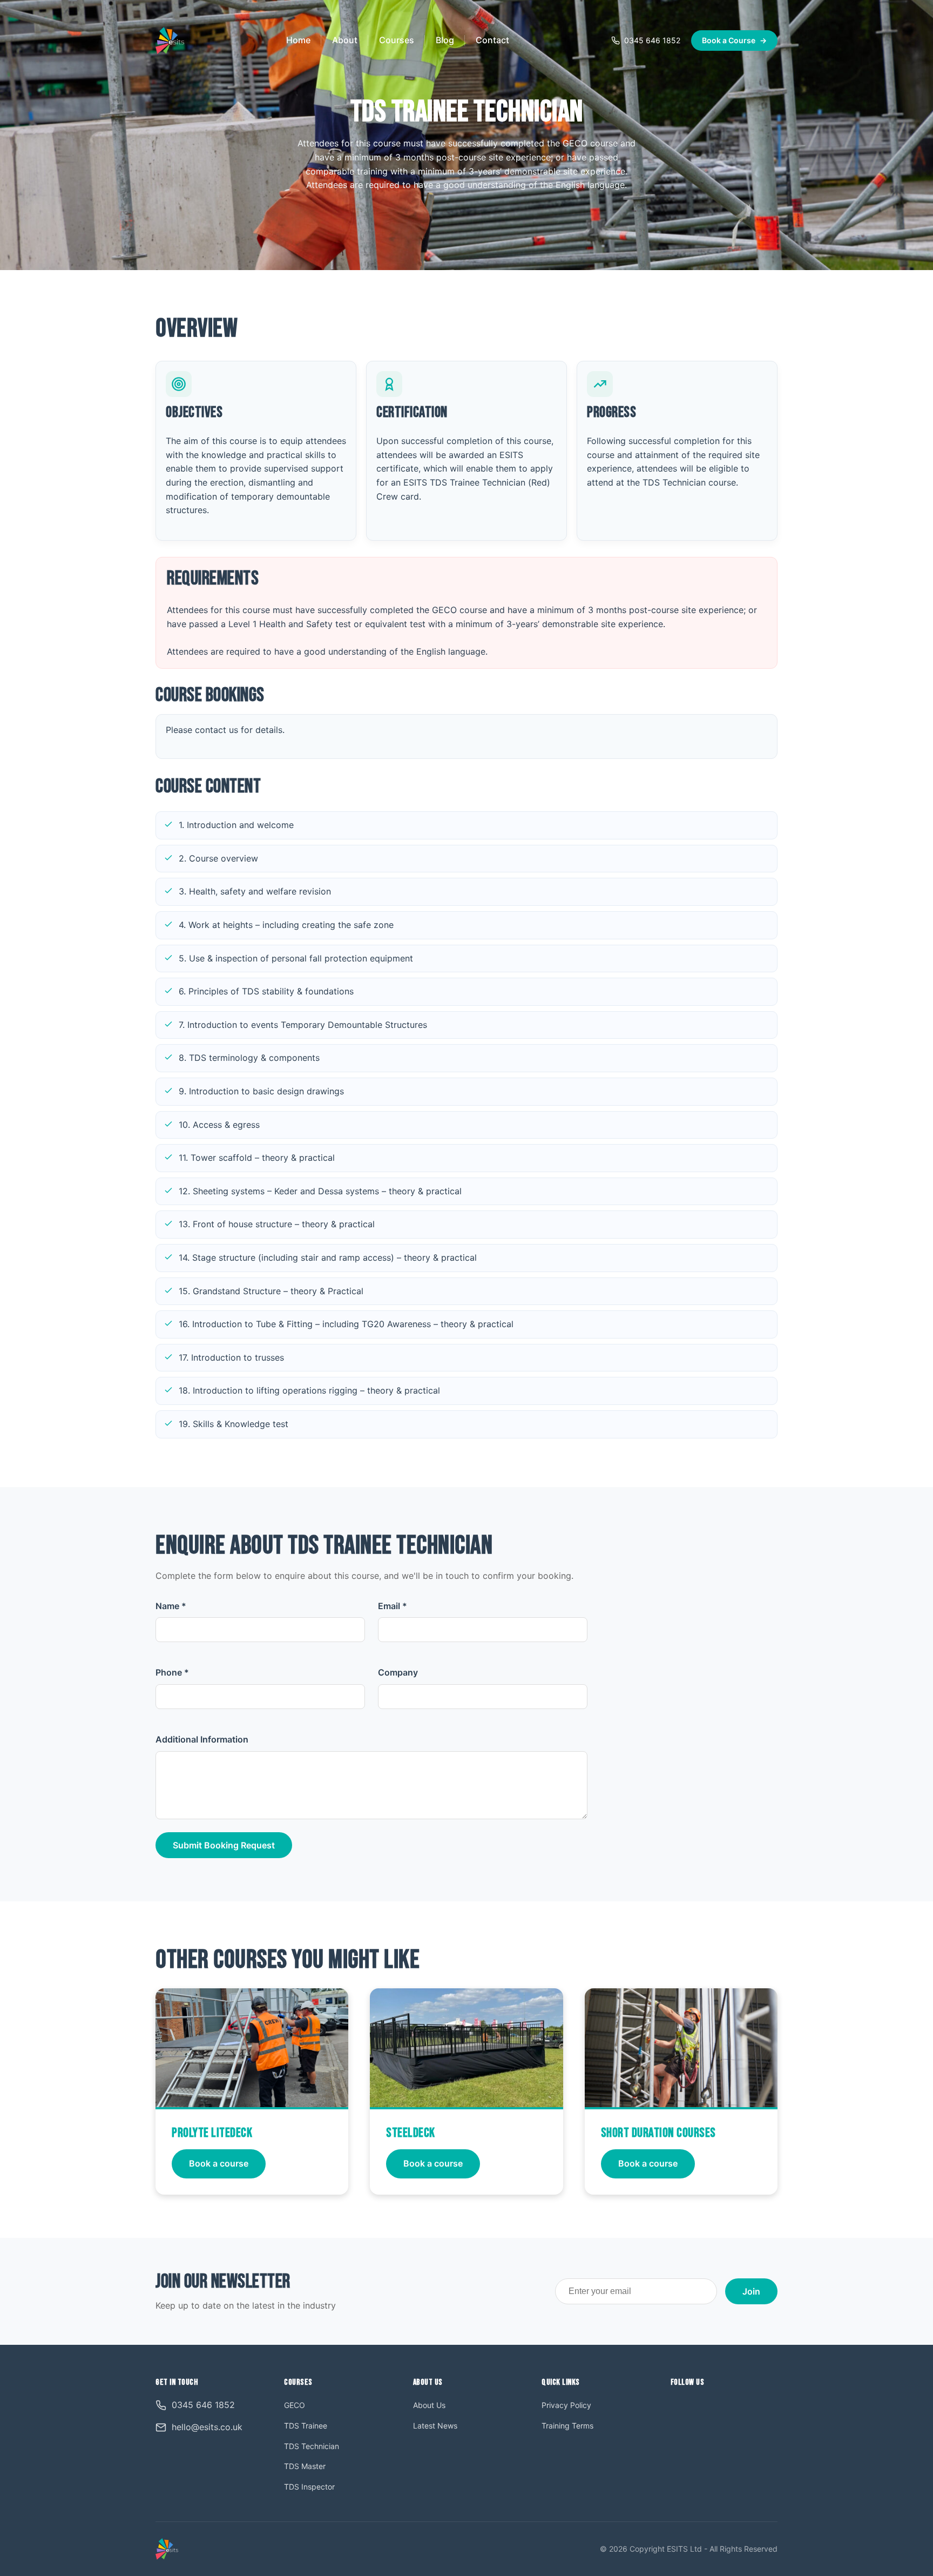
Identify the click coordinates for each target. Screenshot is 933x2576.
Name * (171, 1606)
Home (298, 40)
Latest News (435, 2426)
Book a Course (734, 40)
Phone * (172, 1672)
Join (751, 2291)
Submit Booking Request (224, 1845)
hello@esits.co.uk (207, 2427)
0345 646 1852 (652, 40)
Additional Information (202, 1739)
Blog (445, 40)
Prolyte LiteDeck (212, 2133)
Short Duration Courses (658, 2133)
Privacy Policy (566, 2405)
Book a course (219, 2163)
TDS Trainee (306, 2426)
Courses (397, 40)
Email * (393, 1606)
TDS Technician (312, 2446)
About (345, 40)
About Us (429, 2405)
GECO (295, 2405)
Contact (492, 40)
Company (398, 1672)
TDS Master (305, 2466)
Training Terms (567, 2426)
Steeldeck (411, 2133)
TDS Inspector (309, 2487)
